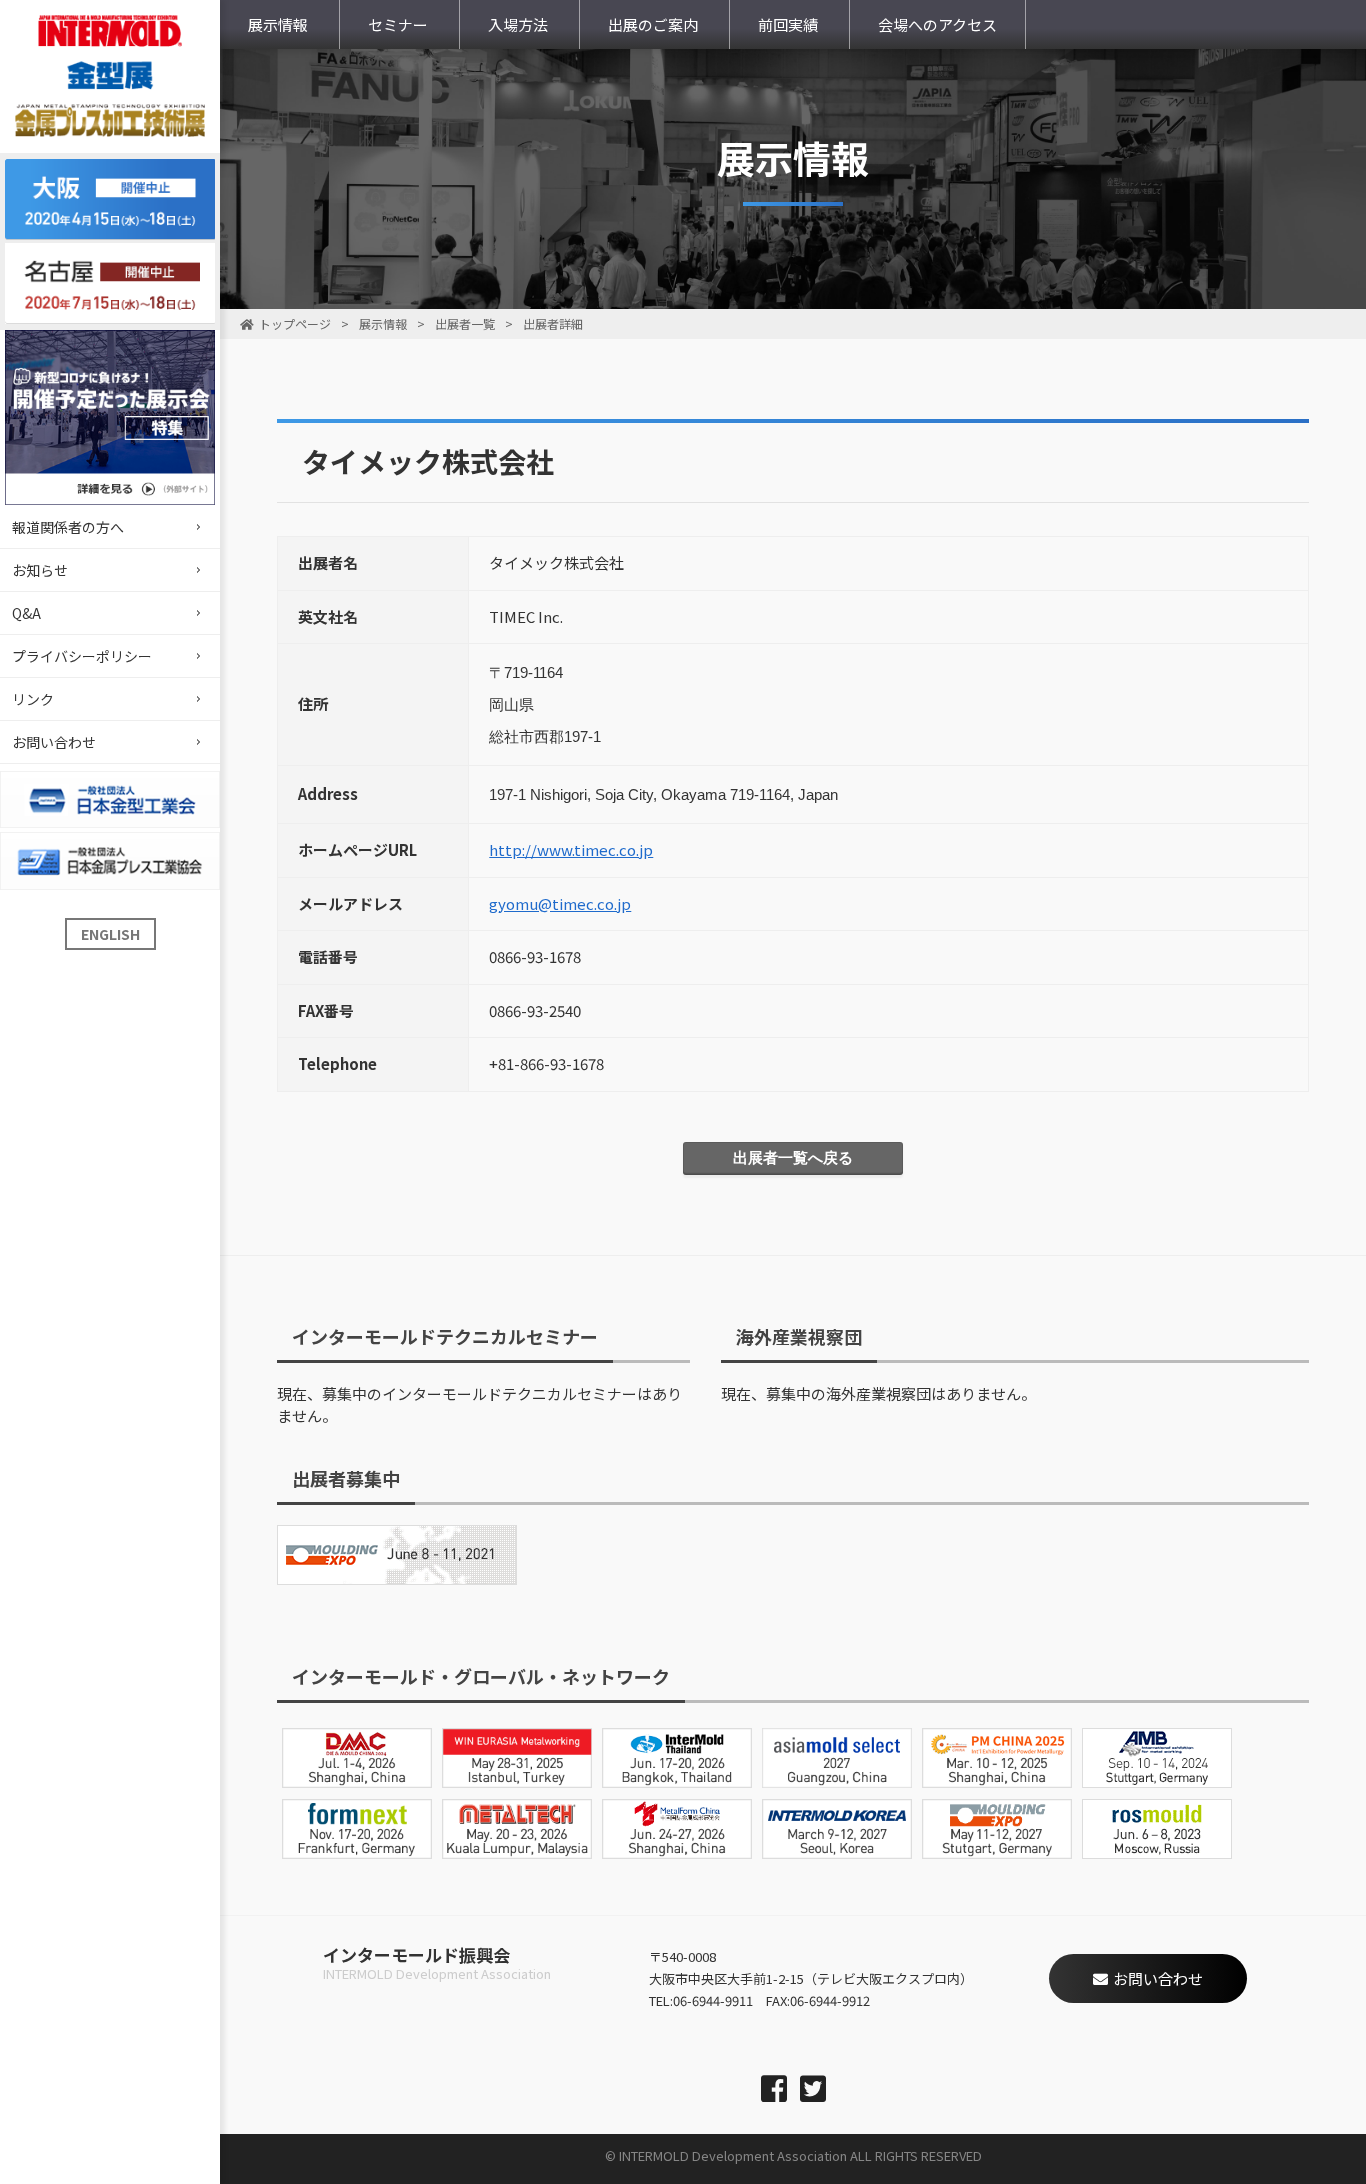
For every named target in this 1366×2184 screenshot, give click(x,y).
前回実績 (788, 24)
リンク (33, 699)
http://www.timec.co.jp (571, 849)
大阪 (110, 199)
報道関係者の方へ (68, 527)
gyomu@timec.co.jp (560, 903)
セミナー (398, 24)
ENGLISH (110, 934)
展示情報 (278, 24)
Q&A (26, 613)
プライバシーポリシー (82, 656)
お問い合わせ (54, 742)
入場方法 (518, 24)
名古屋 (110, 283)
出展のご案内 (653, 24)
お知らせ (40, 570)
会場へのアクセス (937, 24)
